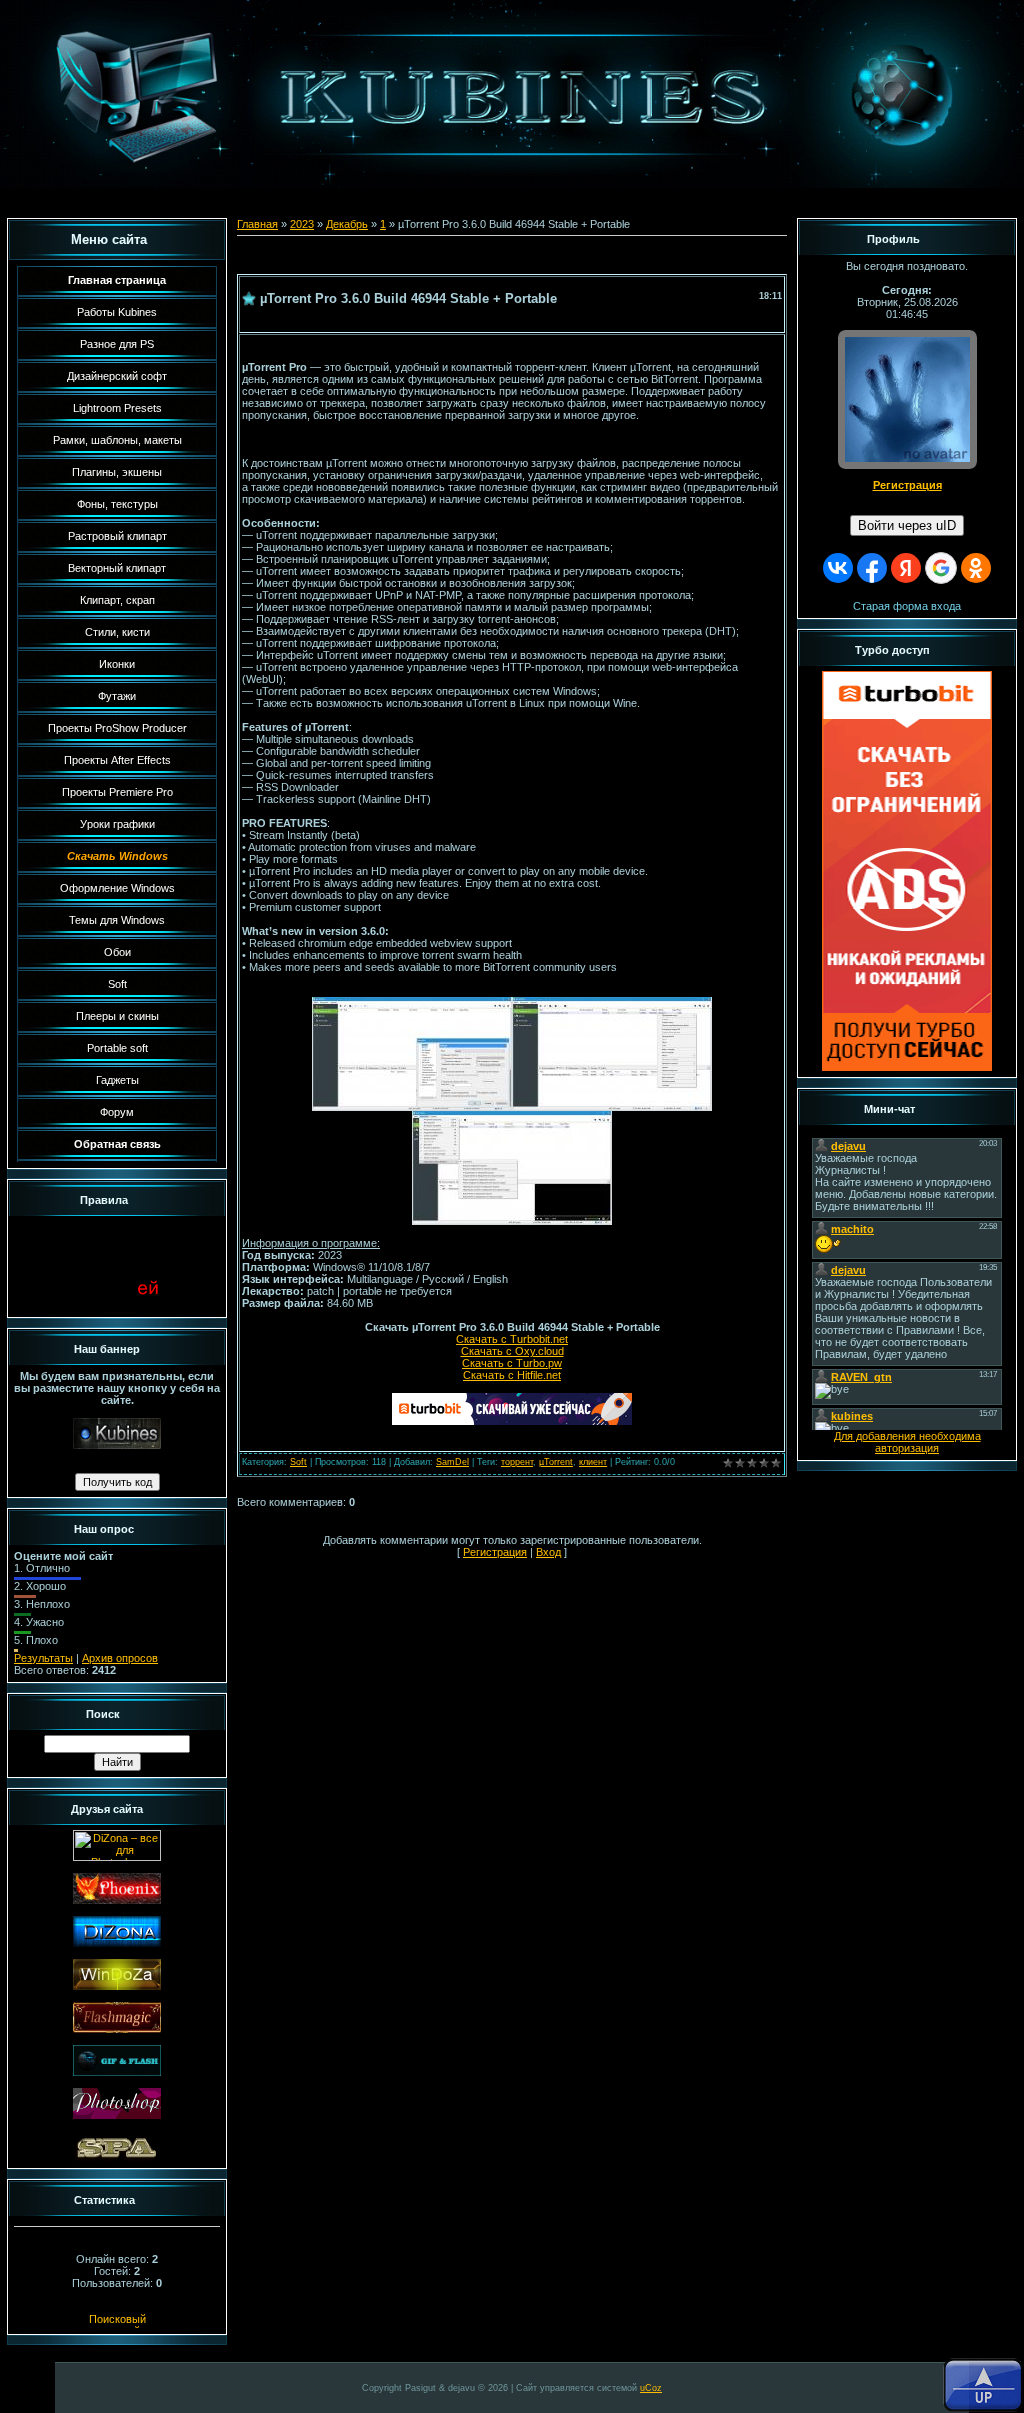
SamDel (452, 1462)
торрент (517, 1462)
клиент (593, 1462)
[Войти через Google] (941, 568)
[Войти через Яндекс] (906, 568)
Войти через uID (907, 525)
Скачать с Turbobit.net (512, 1339)
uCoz (651, 2388)
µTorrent (556, 1462)
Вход (548, 1552)
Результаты (43, 1658)
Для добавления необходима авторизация (907, 1442)
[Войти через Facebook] (872, 568)
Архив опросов (120, 1658)
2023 (302, 224)
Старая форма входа (907, 606)
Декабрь (347, 224)
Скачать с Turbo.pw (512, 1363)
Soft (298, 1462)
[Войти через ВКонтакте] (838, 568)
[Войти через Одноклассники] (976, 568)
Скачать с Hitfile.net (512, 1375)
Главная (257, 224)
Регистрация (495, 1552)
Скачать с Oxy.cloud (512, 1351)
